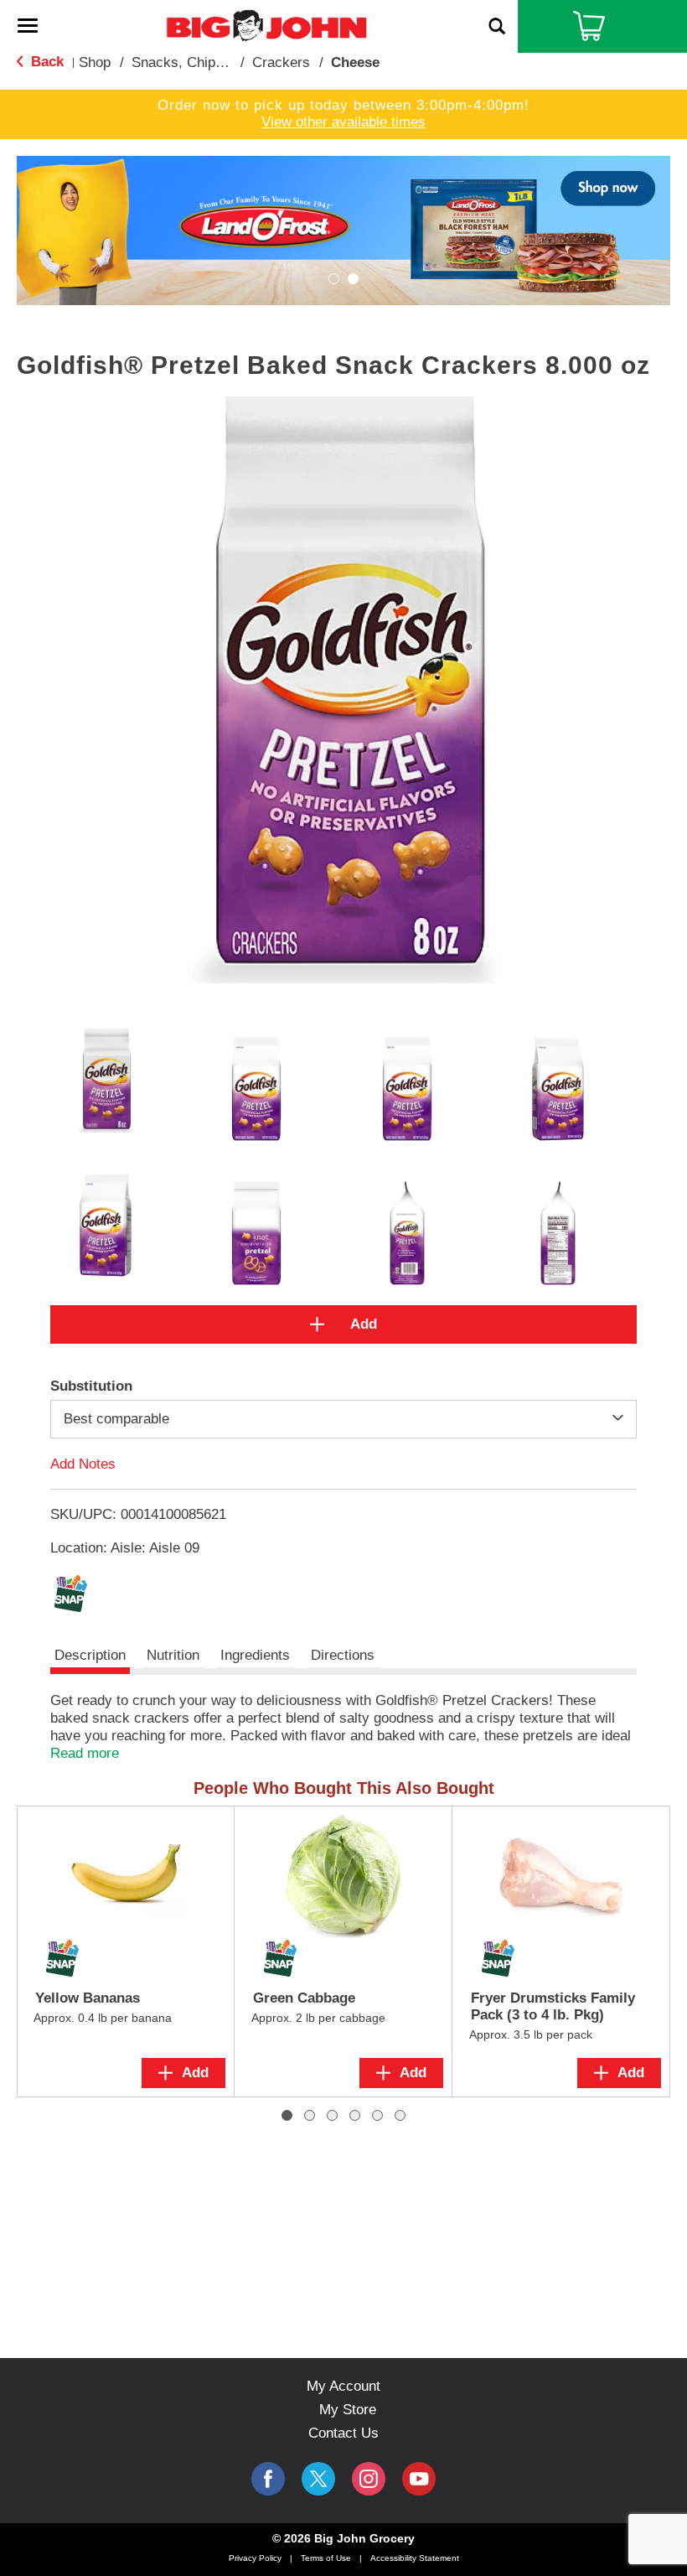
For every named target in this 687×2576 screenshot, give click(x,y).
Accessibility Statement (415, 2558)
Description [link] (90, 1655)
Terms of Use (326, 2558)
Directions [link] (343, 1655)
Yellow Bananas (88, 1998)
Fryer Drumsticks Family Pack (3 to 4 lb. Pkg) (553, 2006)
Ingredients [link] (255, 1655)
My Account (343, 2386)
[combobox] (343, 1419)
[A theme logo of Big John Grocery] (266, 25)
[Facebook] (268, 2479)
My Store (348, 2410)
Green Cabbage (304, 1998)
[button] (343, 229)
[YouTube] (369, 2479)
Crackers (281, 62)
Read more (85, 1753)
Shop (95, 62)
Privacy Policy (255, 2558)
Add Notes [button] (83, 1463)
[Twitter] (318, 2479)
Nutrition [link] (173, 1655)
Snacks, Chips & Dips (200, 62)
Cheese (355, 62)
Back (45, 62)
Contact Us (343, 2433)
